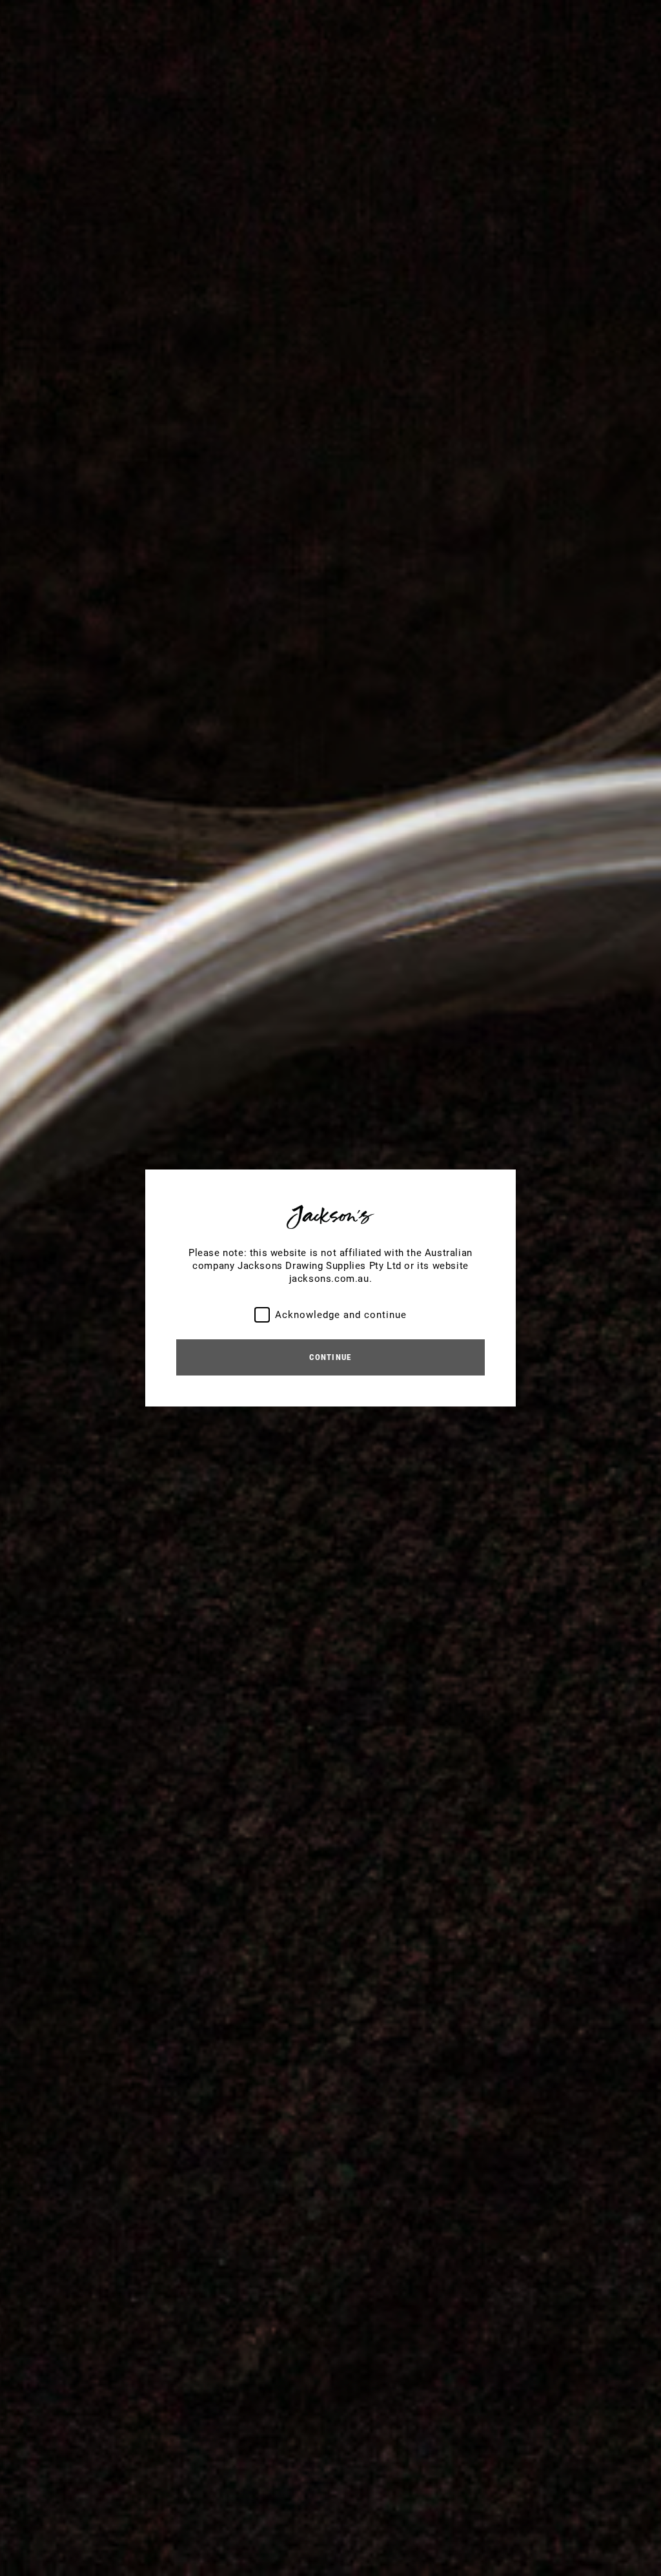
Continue (330, 1357)
